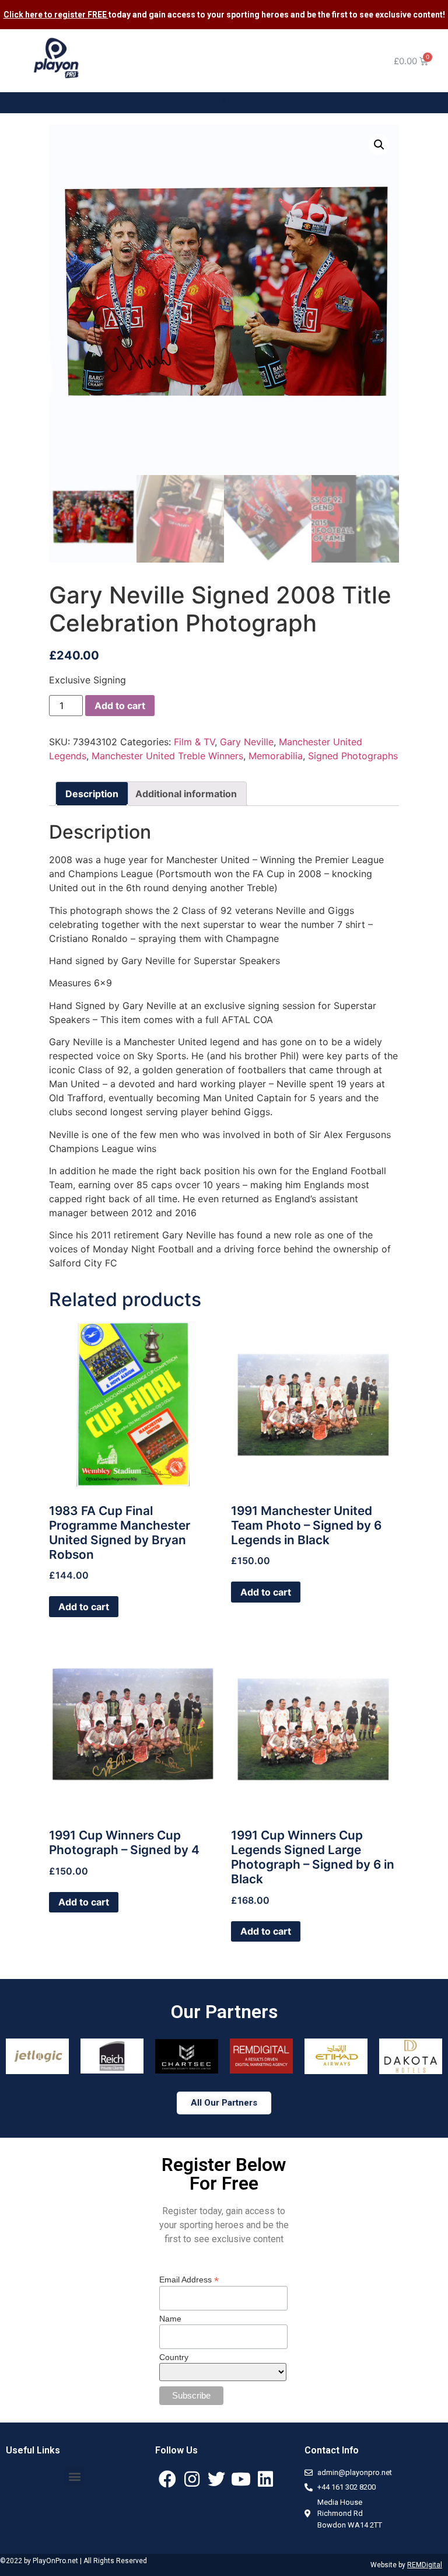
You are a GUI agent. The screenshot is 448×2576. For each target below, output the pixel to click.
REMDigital (425, 2565)
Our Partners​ (224, 2012)
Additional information (186, 794)
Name (170, 2319)
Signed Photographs (353, 756)
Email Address (189, 2279)
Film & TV (194, 742)
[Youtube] (241, 2479)
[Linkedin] (265, 2479)
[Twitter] (216, 2479)
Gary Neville (247, 742)
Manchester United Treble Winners (167, 756)
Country (174, 2357)
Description (92, 794)
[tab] (92, 794)
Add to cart (120, 706)
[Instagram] (192, 2479)
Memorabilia (276, 756)
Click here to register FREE (56, 15)
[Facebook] (167, 2479)
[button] (224, 100)
